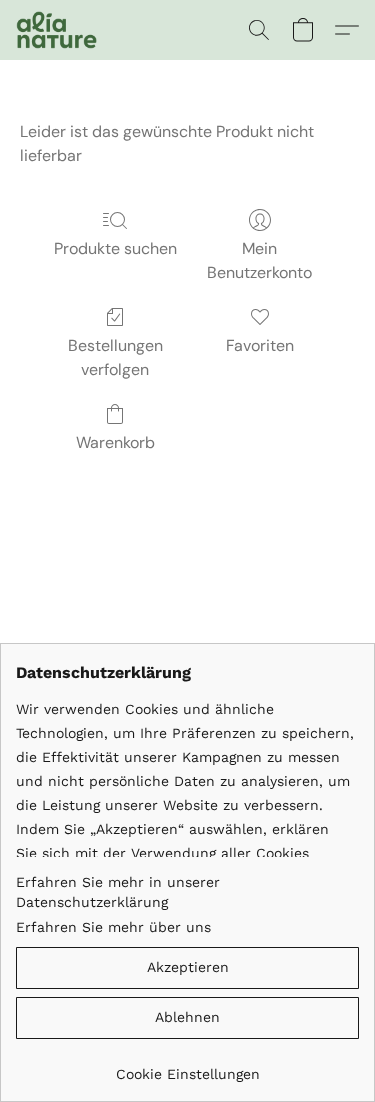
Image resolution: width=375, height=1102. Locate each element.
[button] (58, 30)
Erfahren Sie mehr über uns (113, 927)
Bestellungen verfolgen (115, 357)
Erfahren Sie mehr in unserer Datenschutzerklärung (118, 892)
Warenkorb (115, 442)
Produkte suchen (115, 248)
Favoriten (260, 345)
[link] (187, 1066)
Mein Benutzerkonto (259, 260)
